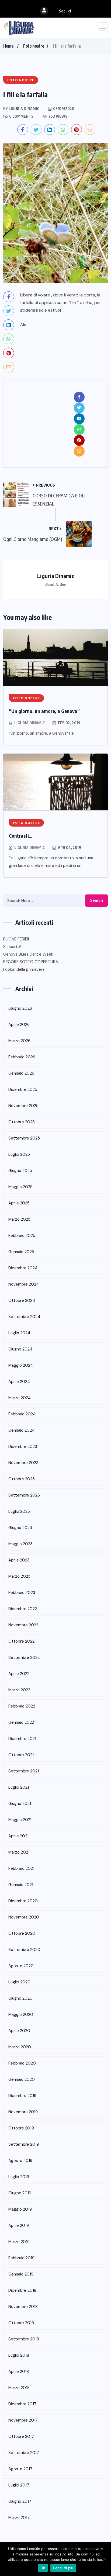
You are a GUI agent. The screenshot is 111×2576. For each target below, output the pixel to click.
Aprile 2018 (19, 2372)
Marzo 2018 (19, 2388)
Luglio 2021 (19, 1787)
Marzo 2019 (19, 2242)
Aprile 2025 (19, 1203)
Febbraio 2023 (22, 1593)
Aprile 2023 (19, 1560)
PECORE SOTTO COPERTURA (31, 962)
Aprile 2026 (19, 1025)
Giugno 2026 (20, 1008)
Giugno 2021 (20, 1804)
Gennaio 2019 (21, 2274)
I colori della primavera (24, 969)
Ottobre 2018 (21, 2323)
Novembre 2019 (23, 2112)
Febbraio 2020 (22, 2063)
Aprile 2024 (19, 1382)
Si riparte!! (12, 947)
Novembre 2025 (23, 1106)
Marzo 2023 (19, 1576)
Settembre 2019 (24, 2144)
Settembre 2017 (24, 2453)
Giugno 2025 (20, 1171)
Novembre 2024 (24, 1284)
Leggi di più (63, 2568)
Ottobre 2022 (21, 1641)
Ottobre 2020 (22, 1933)
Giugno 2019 (20, 2193)
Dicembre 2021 (22, 1739)
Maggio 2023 (20, 1544)
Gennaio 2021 (21, 1885)
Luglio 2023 (19, 1511)
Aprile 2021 (18, 1836)
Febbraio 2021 (21, 1868)
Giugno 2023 (20, 1528)
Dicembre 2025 (23, 1089)
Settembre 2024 (24, 1317)
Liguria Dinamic (30, 723)
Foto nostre (34, 46)
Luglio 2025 (19, 1154)
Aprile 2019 (19, 2225)
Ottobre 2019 (21, 2128)
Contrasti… (21, 836)
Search (96, 900)
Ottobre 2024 (22, 1300)
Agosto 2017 (20, 2469)
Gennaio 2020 (22, 2079)
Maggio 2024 (21, 1365)
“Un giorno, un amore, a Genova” (44, 711)
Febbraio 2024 (22, 1414)
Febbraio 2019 (21, 2258)
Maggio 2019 (20, 2209)
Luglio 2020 (19, 1982)
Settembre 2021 (24, 1771)
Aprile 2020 (19, 2031)
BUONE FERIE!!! (16, 939)
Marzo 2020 (20, 2047)
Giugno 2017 (20, 2501)
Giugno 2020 (20, 1998)
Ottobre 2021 (21, 1755)
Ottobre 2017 (21, 2436)
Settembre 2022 (24, 1657)
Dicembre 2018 (22, 2290)
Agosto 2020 (21, 1966)
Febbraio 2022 (22, 1706)
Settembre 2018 (24, 2339)
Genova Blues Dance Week (28, 954)
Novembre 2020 (24, 1917)
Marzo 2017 (19, 2518)
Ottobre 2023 (22, 1479)
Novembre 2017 (23, 2420)
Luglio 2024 (19, 1333)
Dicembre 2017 (22, 2404)
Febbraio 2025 (22, 1236)
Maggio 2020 (21, 2014)
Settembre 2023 (24, 1495)
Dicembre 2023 (23, 1446)
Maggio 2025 (20, 1187)
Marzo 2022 (19, 1690)
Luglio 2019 (19, 2177)
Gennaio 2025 (21, 1252)
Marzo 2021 (19, 1852)
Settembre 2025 (24, 1138)
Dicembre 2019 (22, 2096)
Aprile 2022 (19, 1674)
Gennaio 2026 (21, 1073)
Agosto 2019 (20, 2161)
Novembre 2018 (23, 2307)
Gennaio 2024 (21, 1430)
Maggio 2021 (20, 1820)
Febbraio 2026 (22, 1057)
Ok (43, 2568)
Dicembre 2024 (23, 1268)
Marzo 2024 (20, 1398)
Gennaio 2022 (21, 1722)
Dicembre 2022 (23, 1609)
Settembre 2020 (24, 1950)
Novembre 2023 (23, 1463)
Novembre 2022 (23, 1625)
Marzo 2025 (19, 1219)
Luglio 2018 (19, 2355)
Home (8, 46)
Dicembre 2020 (23, 1901)
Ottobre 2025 (22, 1122)
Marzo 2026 (19, 1041)
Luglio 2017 (19, 2485)
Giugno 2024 (20, 1349)
